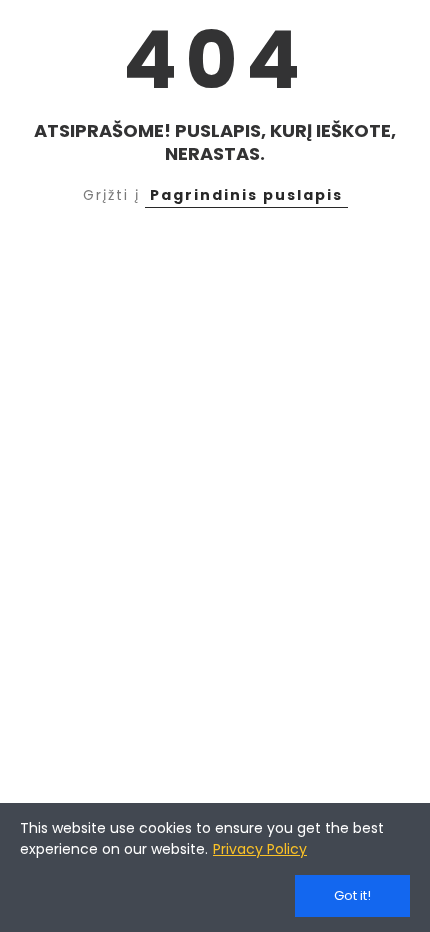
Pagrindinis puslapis (246, 195)
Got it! (352, 895)
